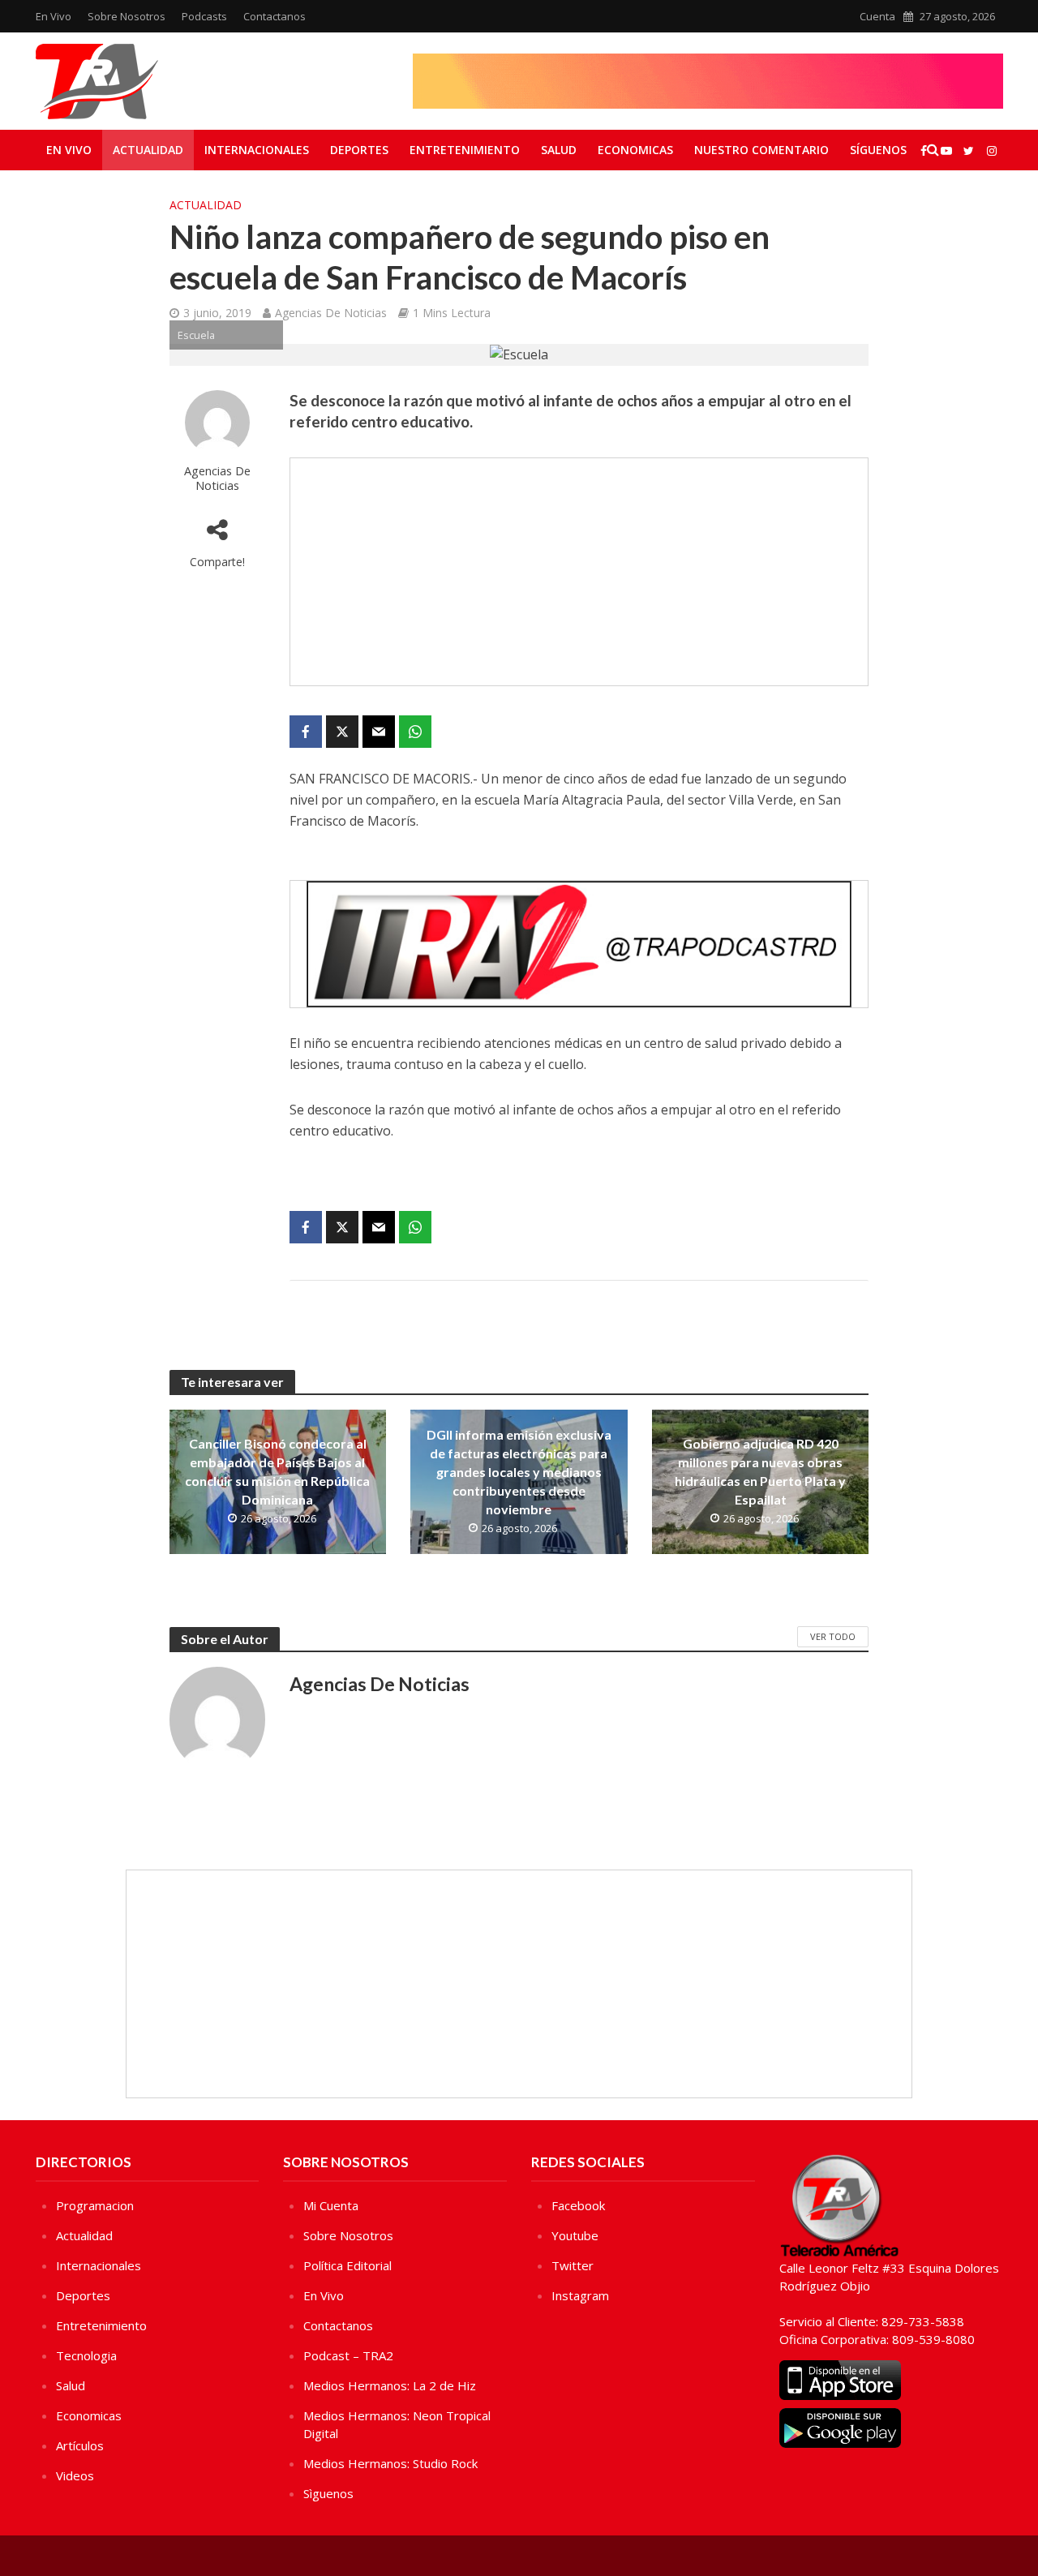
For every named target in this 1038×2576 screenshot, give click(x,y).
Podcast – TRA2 (348, 2355)
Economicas (635, 150)
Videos (75, 2475)
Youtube (575, 2235)
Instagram (580, 2295)
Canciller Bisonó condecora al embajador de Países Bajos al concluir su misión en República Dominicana (277, 1471)
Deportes (359, 150)
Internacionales (257, 150)
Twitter (573, 2265)
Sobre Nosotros (127, 16)
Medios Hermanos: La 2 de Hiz (390, 2385)
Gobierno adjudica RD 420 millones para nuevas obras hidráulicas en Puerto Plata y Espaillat (760, 1471)
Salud (559, 150)
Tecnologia (86, 2355)
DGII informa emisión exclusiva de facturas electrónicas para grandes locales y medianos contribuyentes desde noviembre (519, 1472)
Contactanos (275, 16)
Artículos (80, 2445)
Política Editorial (347, 2265)
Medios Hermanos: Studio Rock (390, 2463)
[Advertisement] (579, 572)
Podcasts (204, 16)
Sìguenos (328, 2493)
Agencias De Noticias (331, 313)
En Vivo (54, 16)
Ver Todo (833, 1636)
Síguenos (878, 150)
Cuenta (877, 16)
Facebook (578, 2205)
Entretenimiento (465, 150)
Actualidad (148, 150)
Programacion (95, 2205)
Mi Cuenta (331, 2205)
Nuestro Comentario (761, 150)
